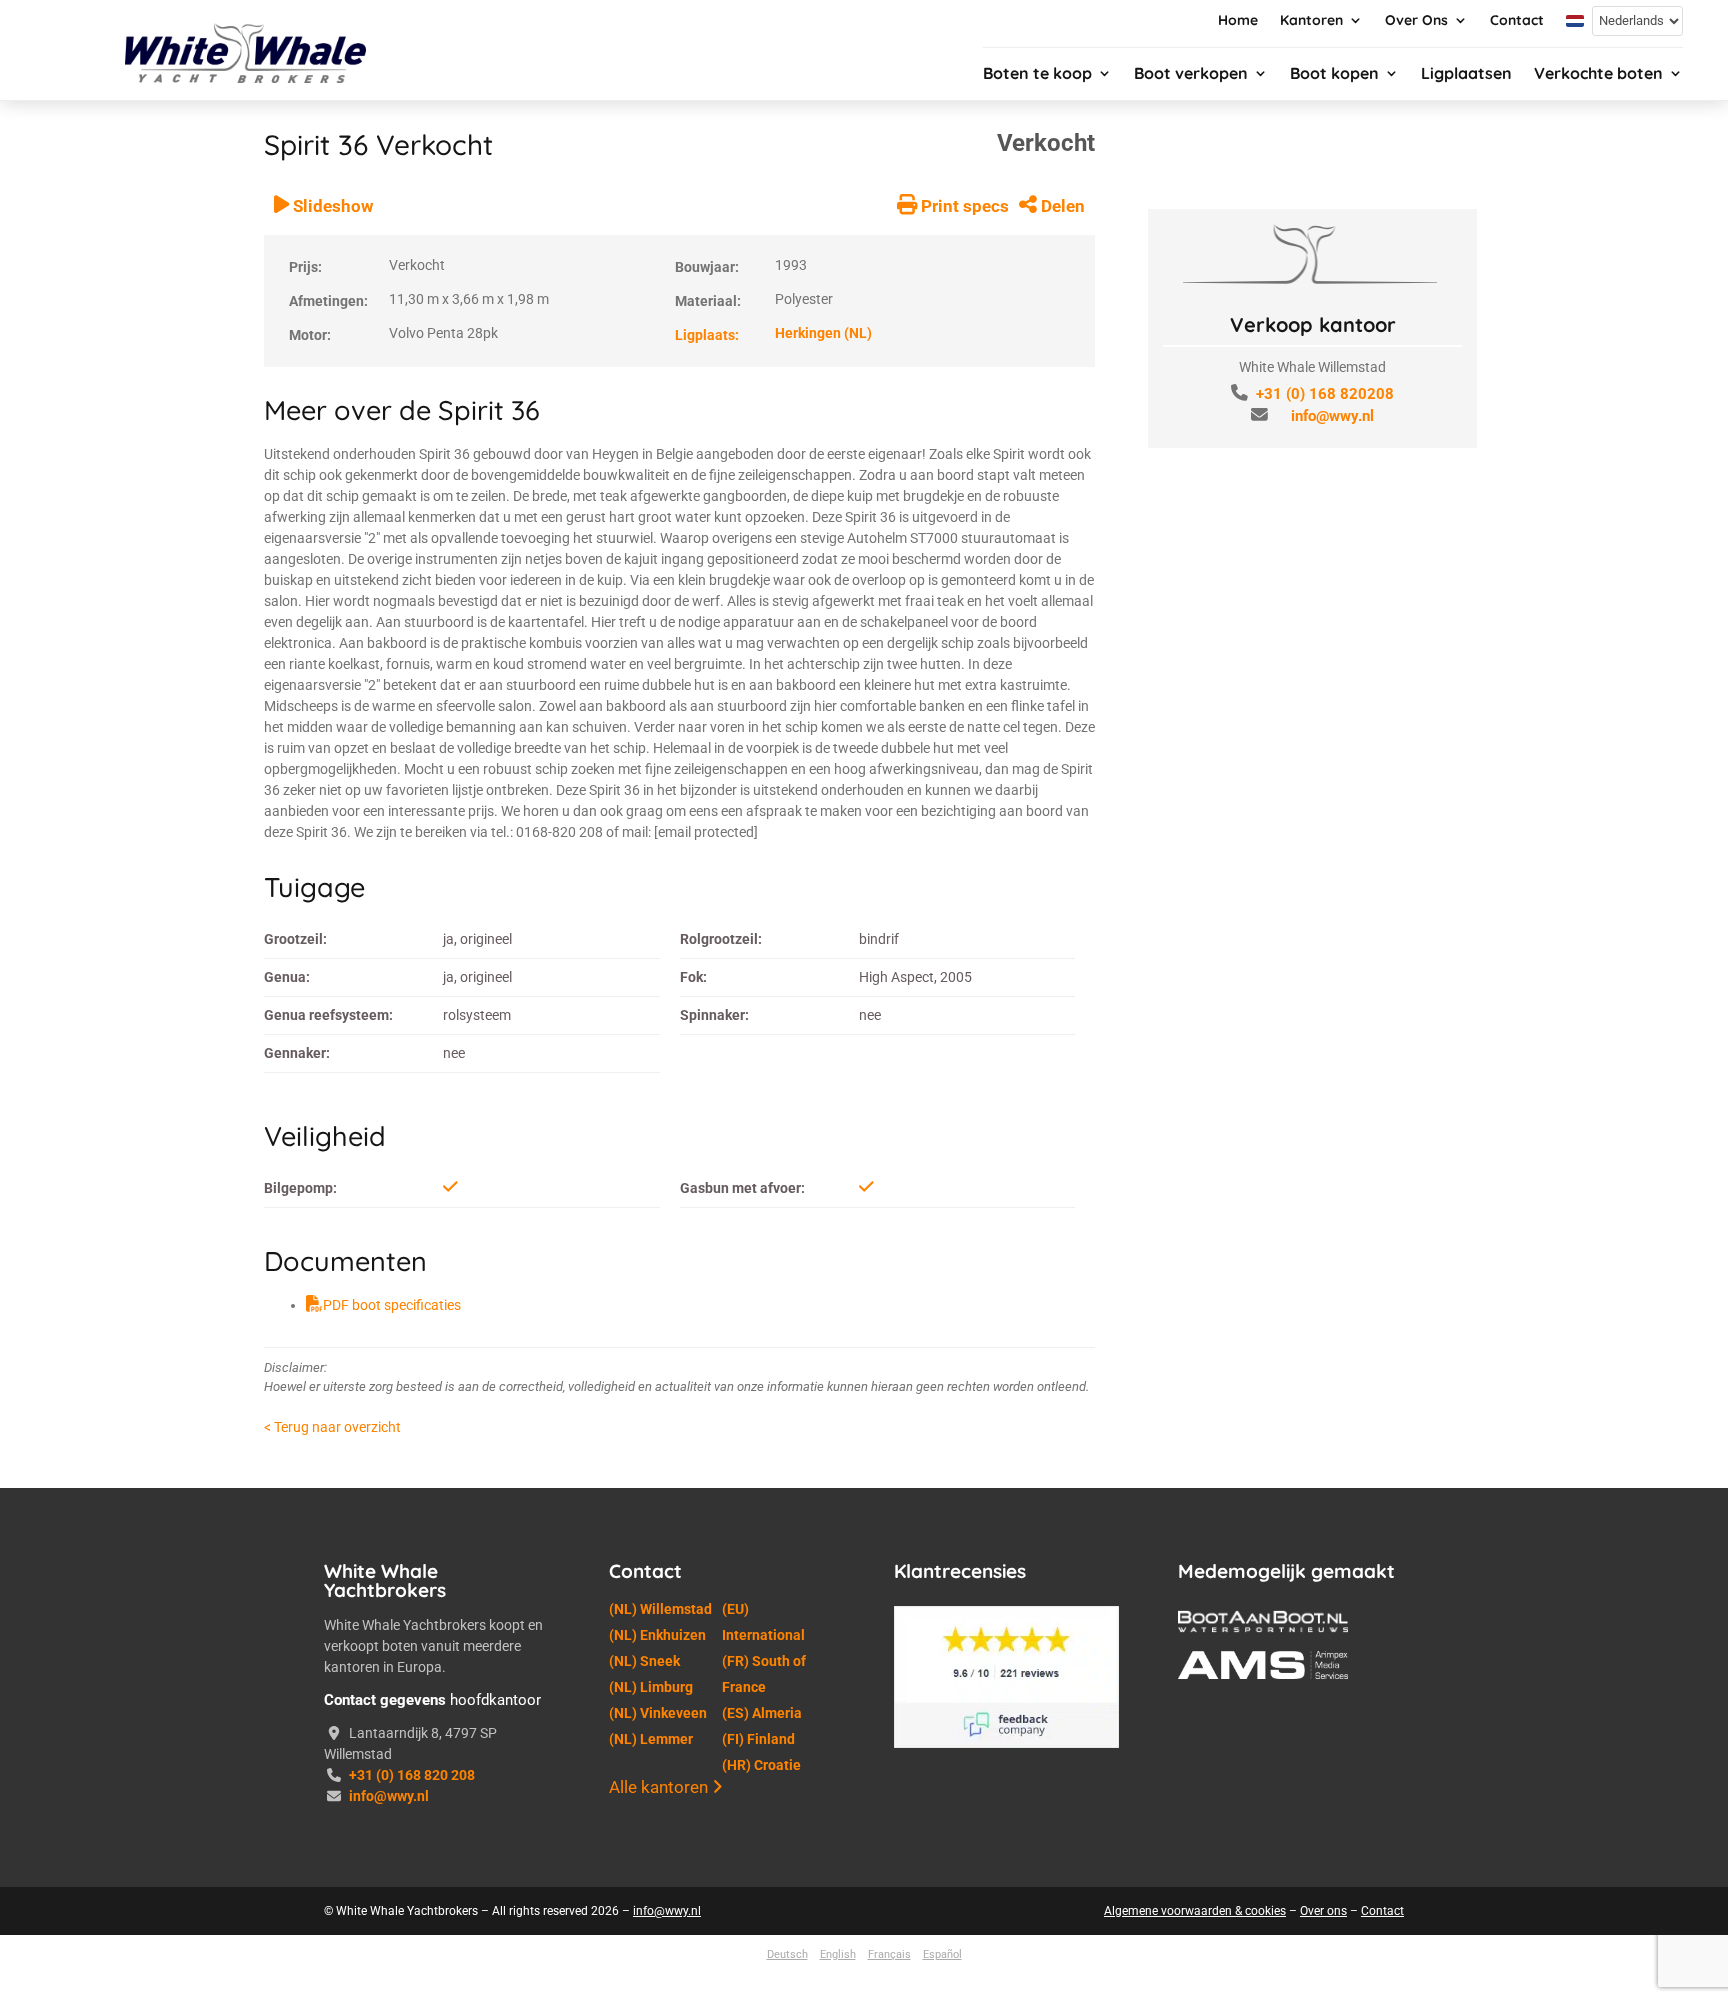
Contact (1517, 21)
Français (889, 1954)
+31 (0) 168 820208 (1325, 394)
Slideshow (331, 206)
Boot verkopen (1191, 74)
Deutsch (787, 1954)
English (838, 1954)
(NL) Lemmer (651, 1739)
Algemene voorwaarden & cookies (1195, 1911)
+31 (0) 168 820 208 (412, 1775)
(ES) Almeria (762, 1713)
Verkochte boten (1598, 74)
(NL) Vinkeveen (658, 1713)
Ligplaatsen (1466, 74)
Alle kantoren (660, 1787)
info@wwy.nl (1332, 416)
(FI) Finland (758, 1739)
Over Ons (1416, 21)
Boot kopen (1334, 74)
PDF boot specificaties (392, 1305)
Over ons (1323, 1911)
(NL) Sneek (644, 1661)
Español (942, 1954)
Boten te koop (1037, 74)
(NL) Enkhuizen (657, 1635)
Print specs (963, 206)
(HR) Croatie (761, 1765)
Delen (1061, 206)
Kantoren (1311, 21)
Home (1238, 21)
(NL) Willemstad (660, 1609)
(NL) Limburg (651, 1687)
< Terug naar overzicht (332, 1427)
